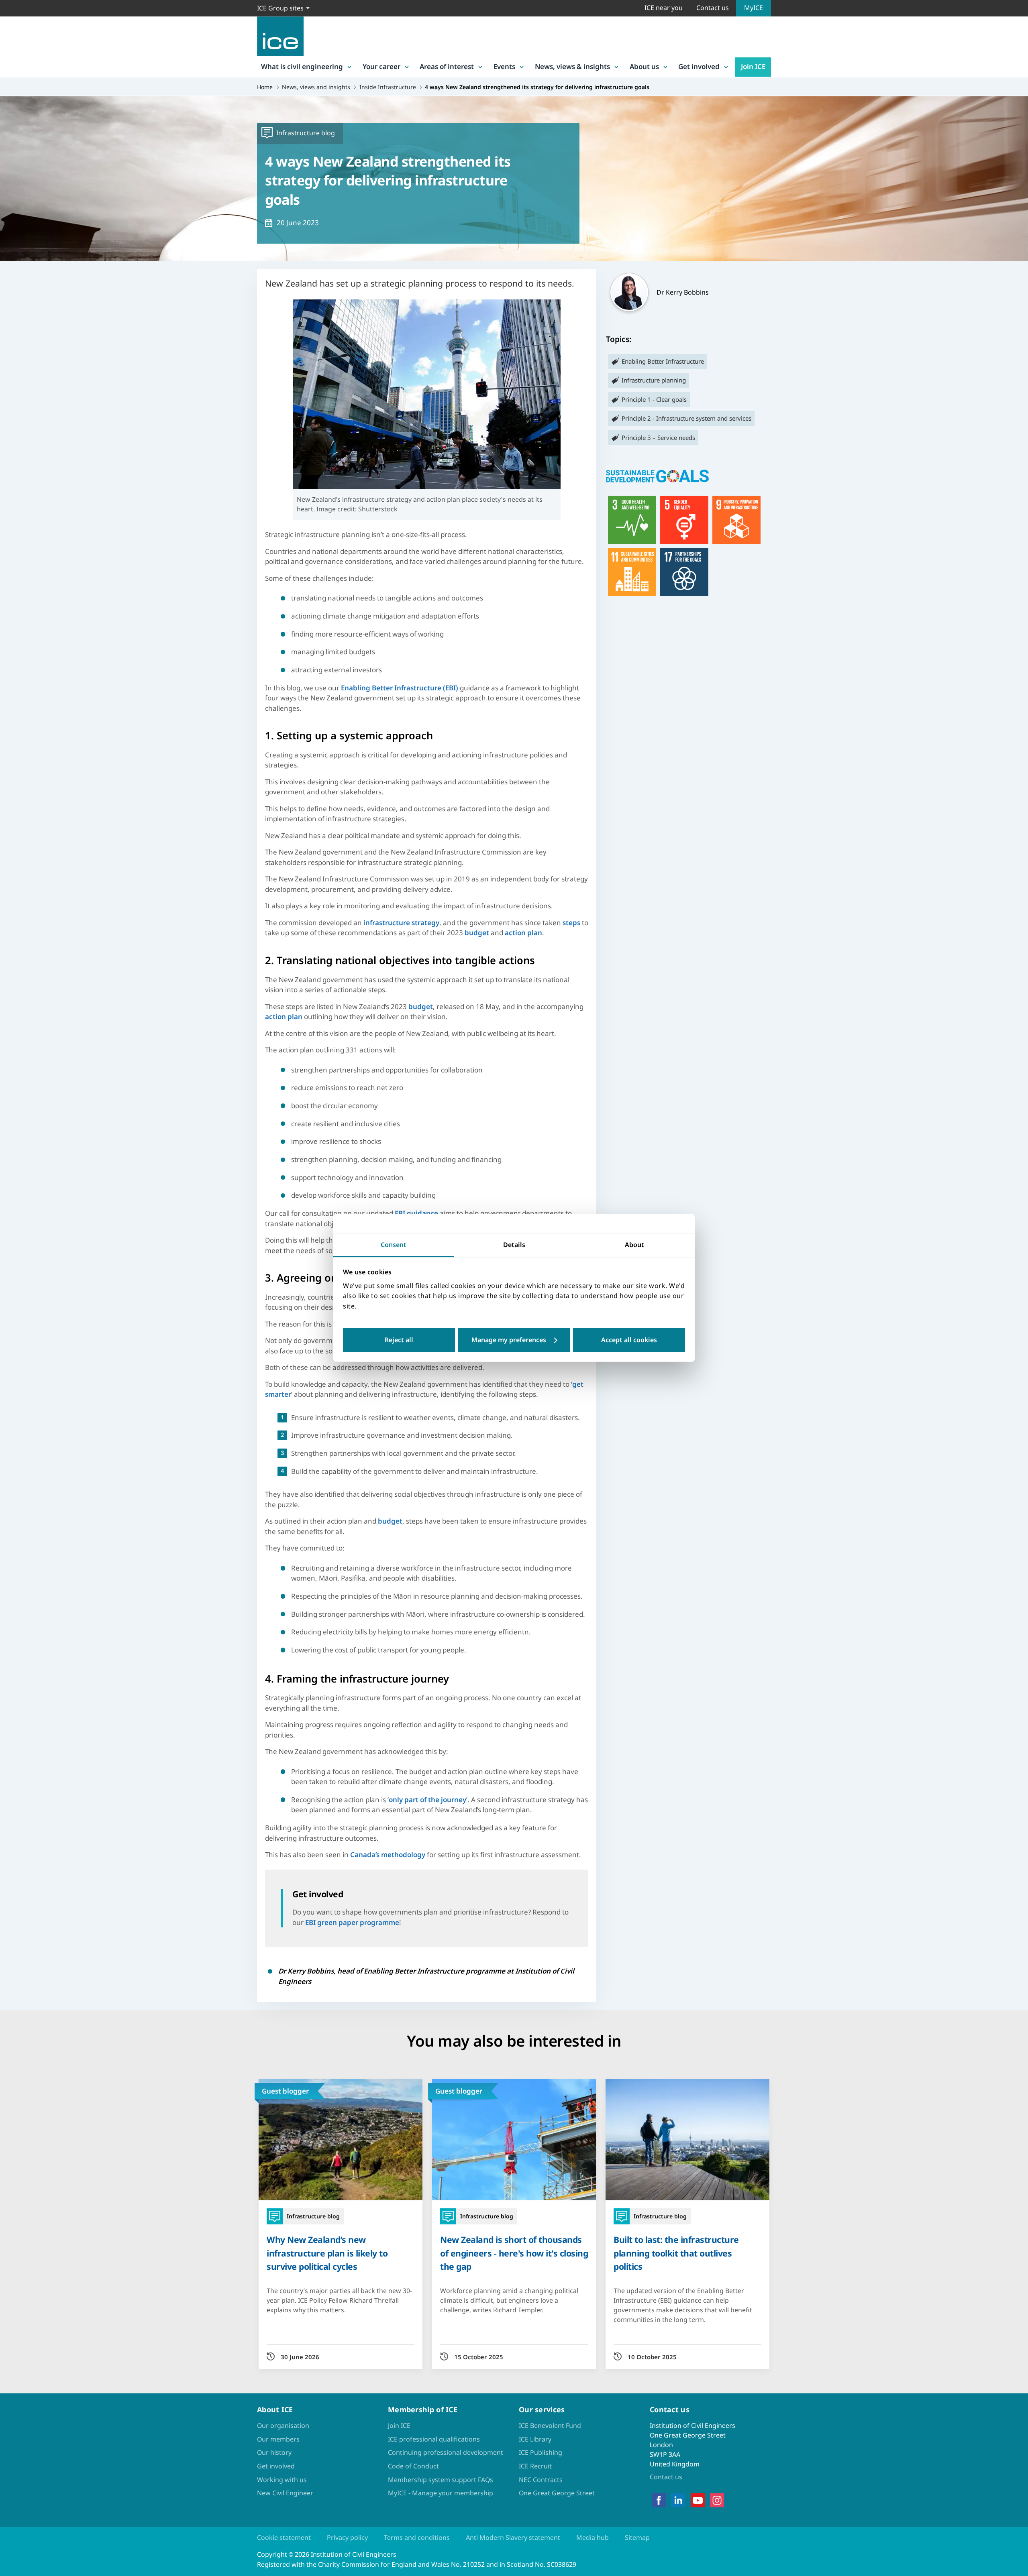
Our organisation (283, 2425)
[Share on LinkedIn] (13, 1272)
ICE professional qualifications (434, 2439)
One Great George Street (557, 2493)
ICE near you (664, 8)
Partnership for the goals (684, 572)
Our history (274, 2452)
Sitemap (637, 2537)
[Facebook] (659, 2501)
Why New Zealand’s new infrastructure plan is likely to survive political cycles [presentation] (327, 2253)
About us (644, 66)
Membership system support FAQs (441, 2480)
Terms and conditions (417, 2537)
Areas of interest (447, 66)
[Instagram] (717, 2501)
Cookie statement (284, 2537)
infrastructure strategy (401, 923)
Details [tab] (514, 1245)
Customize (514, 1340)
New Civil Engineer (285, 2493)
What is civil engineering (302, 66)
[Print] (13, 1335)
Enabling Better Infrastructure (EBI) (400, 688)
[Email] (13, 1314)
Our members (278, 2439)
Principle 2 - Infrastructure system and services (686, 418)
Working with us (282, 2480)
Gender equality (684, 520)
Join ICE (753, 66)
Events (504, 66)
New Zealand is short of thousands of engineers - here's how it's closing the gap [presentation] (514, 2253)
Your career (381, 66)
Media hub (593, 2537)
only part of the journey (427, 1800)
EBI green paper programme (352, 1922)
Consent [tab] (394, 1245)
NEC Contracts (541, 2480)
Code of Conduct (413, 2466)
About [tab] (634, 1245)
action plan (523, 933)
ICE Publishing (541, 2452)
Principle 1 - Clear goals (654, 399)
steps (571, 923)
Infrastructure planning (654, 380)
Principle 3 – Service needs (658, 437)
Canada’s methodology (388, 1855)
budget (477, 933)
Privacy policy (347, 2537)
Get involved (699, 66)
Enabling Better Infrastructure (663, 361)
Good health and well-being (632, 520)
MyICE (754, 8)
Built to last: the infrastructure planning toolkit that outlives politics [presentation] (676, 2253)
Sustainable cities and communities (632, 572)
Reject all (399, 1340)
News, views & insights (572, 66)
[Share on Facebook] (13, 1251)
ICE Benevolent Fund (550, 2425)
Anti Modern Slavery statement (513, 2537)
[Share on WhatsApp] (13, 1293)
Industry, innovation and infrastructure (736, 520)
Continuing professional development (446, 2452)
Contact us (713, 8)
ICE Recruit (535, 2466)
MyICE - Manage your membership (441, 2493)
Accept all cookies (629, 1340)
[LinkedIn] (678, 2501)
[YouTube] (698, 2501)
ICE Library (535, 2439)
